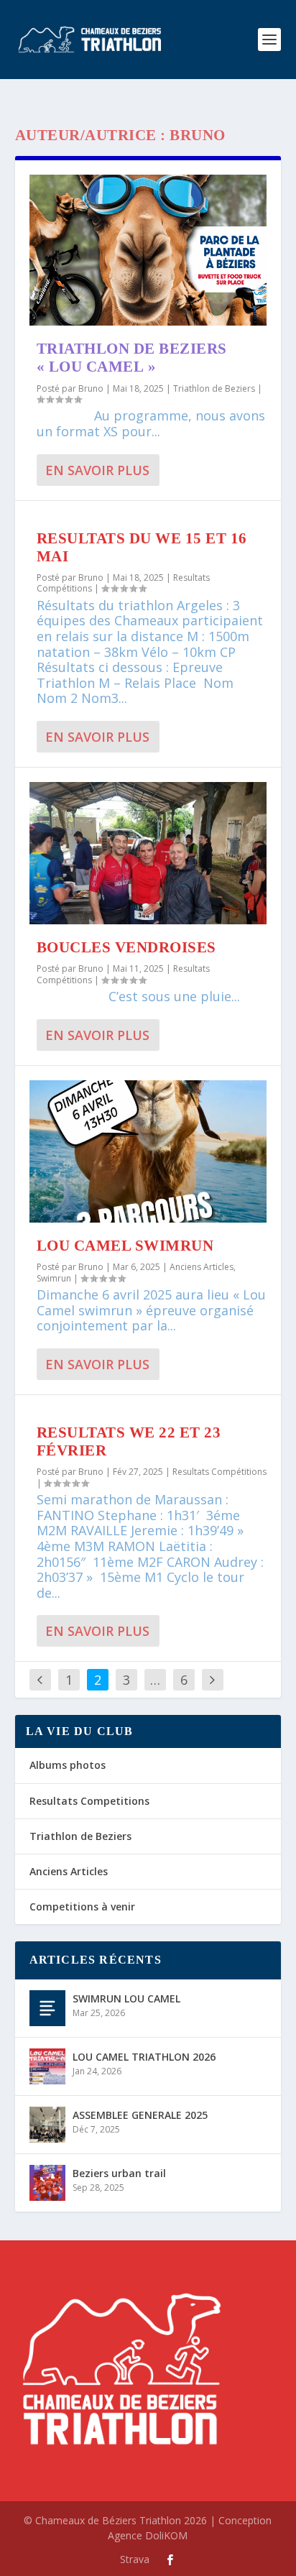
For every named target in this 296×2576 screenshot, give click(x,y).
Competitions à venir (82, 1906)
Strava (135, 2559)
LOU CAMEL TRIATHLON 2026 (144, 2057)
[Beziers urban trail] (47, 2183)
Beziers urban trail (119, 2173)
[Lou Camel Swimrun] (148, 1151)
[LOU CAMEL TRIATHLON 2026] (47, 2066)
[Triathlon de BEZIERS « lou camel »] (148, 250)
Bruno (91, 388)
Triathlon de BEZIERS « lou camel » (132, 358)
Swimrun (54, 1278)
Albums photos (68, 1765)
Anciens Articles (202, 1267)
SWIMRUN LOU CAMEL (126, 1998)
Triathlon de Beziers (214, 388)
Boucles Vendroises (126, 947)
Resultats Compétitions (219, 1472)
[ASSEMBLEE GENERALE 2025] (47, 2125)
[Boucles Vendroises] (148, 853)
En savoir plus (97, 470)
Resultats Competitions (89, 1801)
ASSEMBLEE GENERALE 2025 (140, 2115)
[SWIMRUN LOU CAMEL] (47, 2008)
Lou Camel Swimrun (125, 1246)
